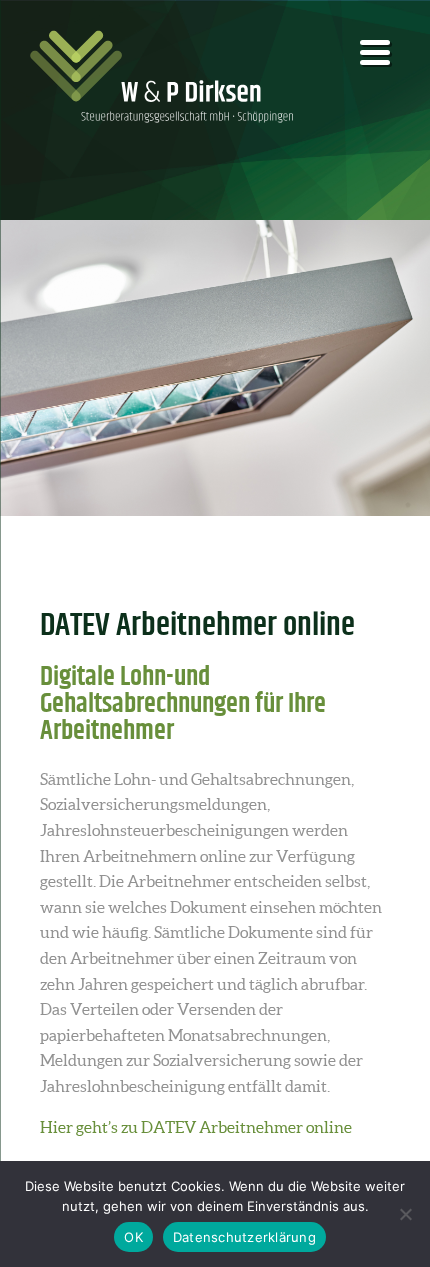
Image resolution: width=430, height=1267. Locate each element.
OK (133, 1237)
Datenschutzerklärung (244, 1237)
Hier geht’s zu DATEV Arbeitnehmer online (196, 1127)
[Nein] (405, 1214)
